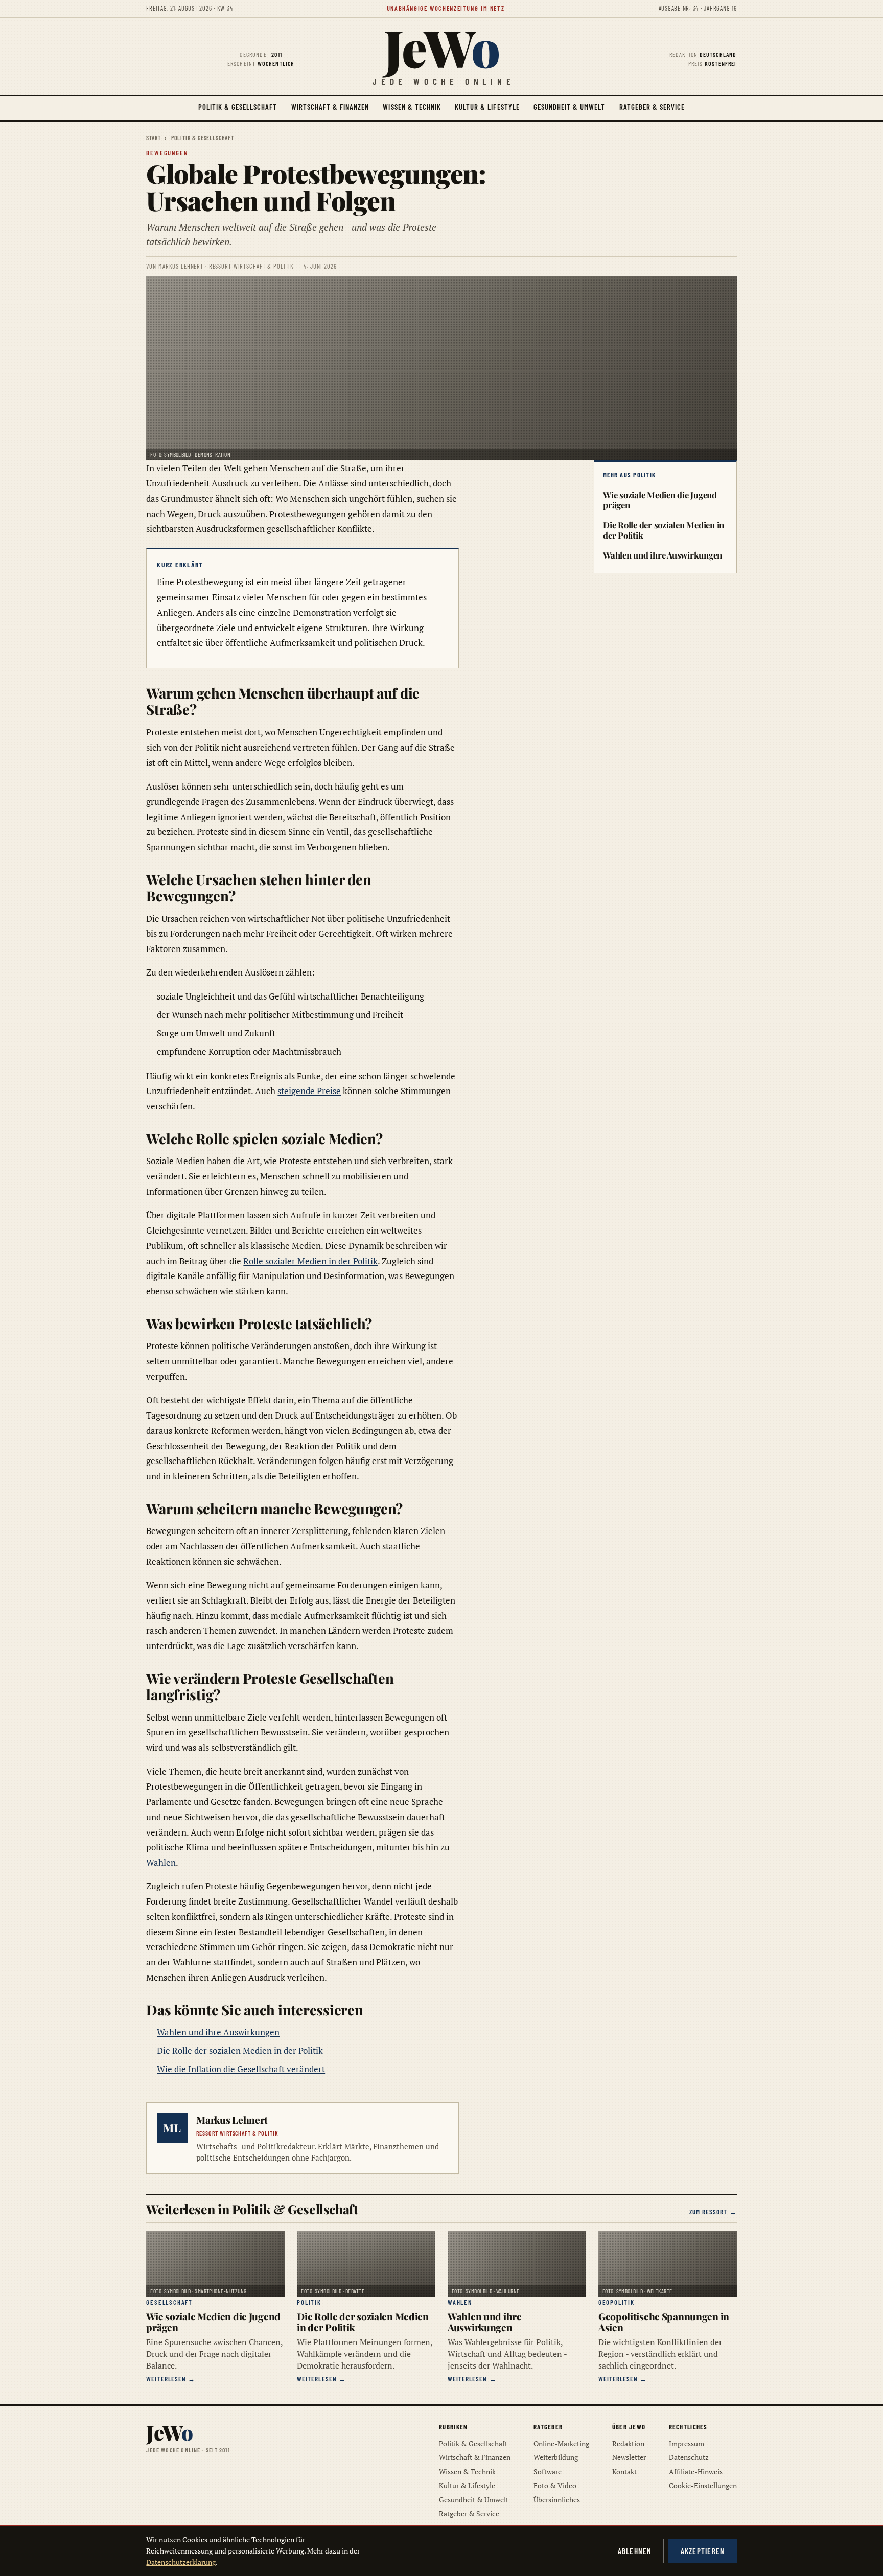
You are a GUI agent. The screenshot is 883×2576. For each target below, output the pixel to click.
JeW (441, 47)
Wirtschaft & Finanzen (330, 107)
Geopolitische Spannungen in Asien (664, 2322)
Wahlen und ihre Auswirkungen (218, 2032)
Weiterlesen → (171, 2379)
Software (548, 2471)
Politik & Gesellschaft (238, 107)
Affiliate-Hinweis (696, 2471)
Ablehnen (635, 2551)
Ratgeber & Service (652, 107)
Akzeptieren (703, 2551)
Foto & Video (555, 2485)
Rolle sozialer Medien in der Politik (310, 1261)
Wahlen (161, 1862)
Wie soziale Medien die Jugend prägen (660, 500)
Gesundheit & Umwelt (570, 107)
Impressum (687, 2443)
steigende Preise (309, 1091)
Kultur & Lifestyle (487, 107)
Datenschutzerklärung (181, 2562)
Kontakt (624, 2471)
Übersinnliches (557, 2500)
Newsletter (629, 2457)
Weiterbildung (556, 2457)
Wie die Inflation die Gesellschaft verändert (241, 2069)
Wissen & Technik (412, 107)
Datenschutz (689, 2457)
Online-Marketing (561, 2443)
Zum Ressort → (713, 2212)
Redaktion (628, 2443)
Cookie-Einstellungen (703, 2485)
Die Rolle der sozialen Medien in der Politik (240, 2050)
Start (153, 137)
